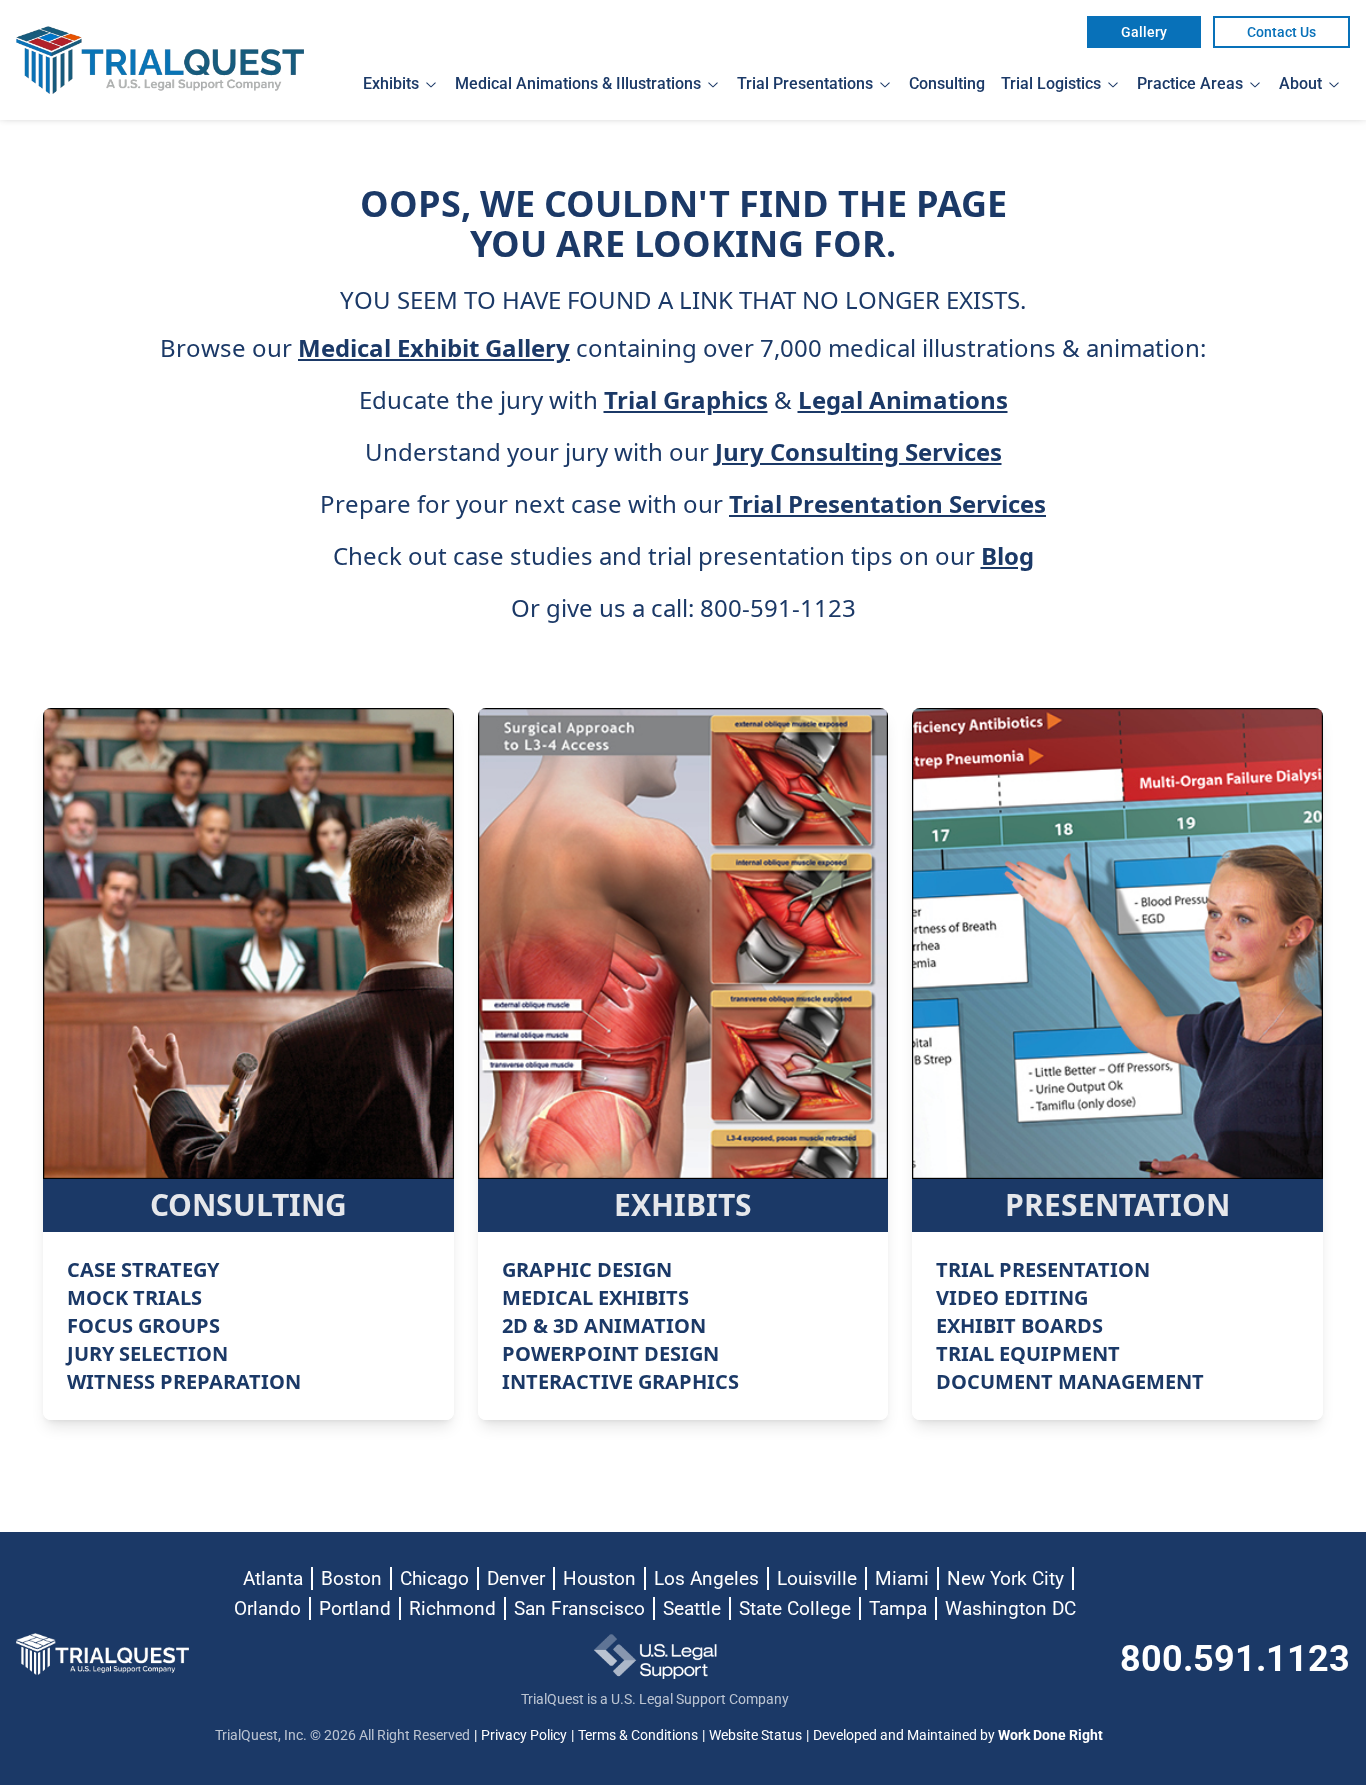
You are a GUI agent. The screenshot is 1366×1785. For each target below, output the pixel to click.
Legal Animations (903, 400)
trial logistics (1051, 83)
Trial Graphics (686, 400)
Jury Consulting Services (858, 452)
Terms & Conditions (638, 1735)
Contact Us (1281, 32)
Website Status (755, 1735)
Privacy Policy (524, 1735)
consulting (947, 83)
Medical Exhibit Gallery (434, 348)
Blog (1007, 556)
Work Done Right (1050, 1735)
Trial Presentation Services (887, 504)
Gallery (1144, 32)
